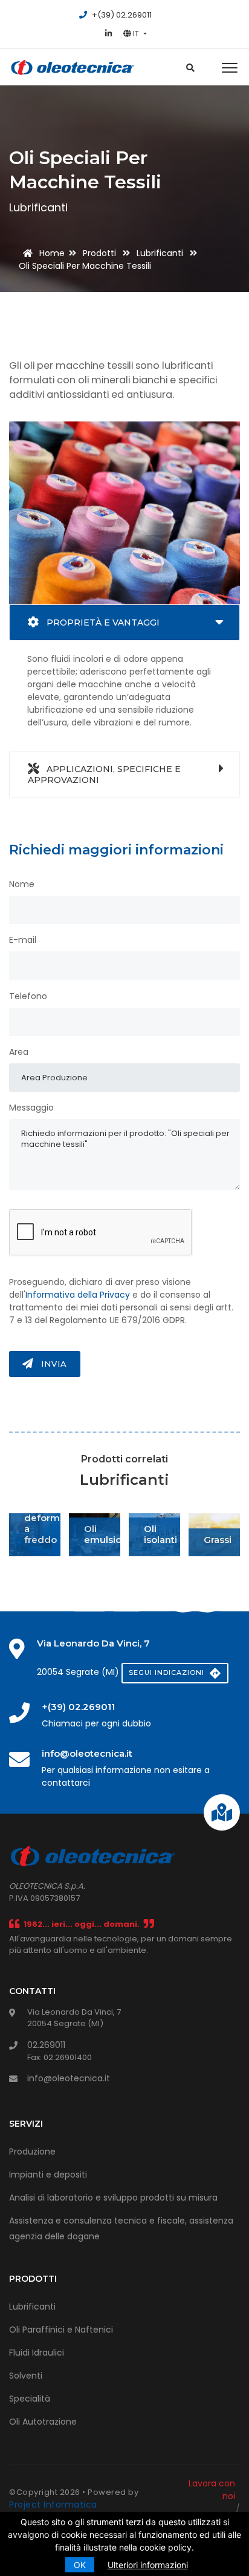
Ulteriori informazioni (148, 2565)
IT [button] (136, 34)
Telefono (28, 996)
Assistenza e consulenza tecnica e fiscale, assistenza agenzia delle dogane (121, 2228)
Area (19, 1052)
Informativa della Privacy (78, 1295)
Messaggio (31, 1108)
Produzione (32, 2152)
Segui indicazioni (168, 1673)
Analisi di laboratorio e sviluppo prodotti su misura (113, 2198)
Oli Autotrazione (43, 2422)
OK (80, 2565)
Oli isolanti (160, 1534)
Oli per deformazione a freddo (58, 1518)
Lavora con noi (212, 2490)
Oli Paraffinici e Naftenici (61, 2330)
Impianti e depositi (48, 2175)
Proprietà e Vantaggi (102, 623)
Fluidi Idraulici (37, 2353)
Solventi (26, 2376)
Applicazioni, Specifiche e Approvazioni (104, 774)
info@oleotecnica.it (69, 2078)
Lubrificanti (32, 2307)
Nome (22, 884)
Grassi (218, 1540)
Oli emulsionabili (115, 1534)
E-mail (23, 940)
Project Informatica (53, 2505)
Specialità (30, 2399)
